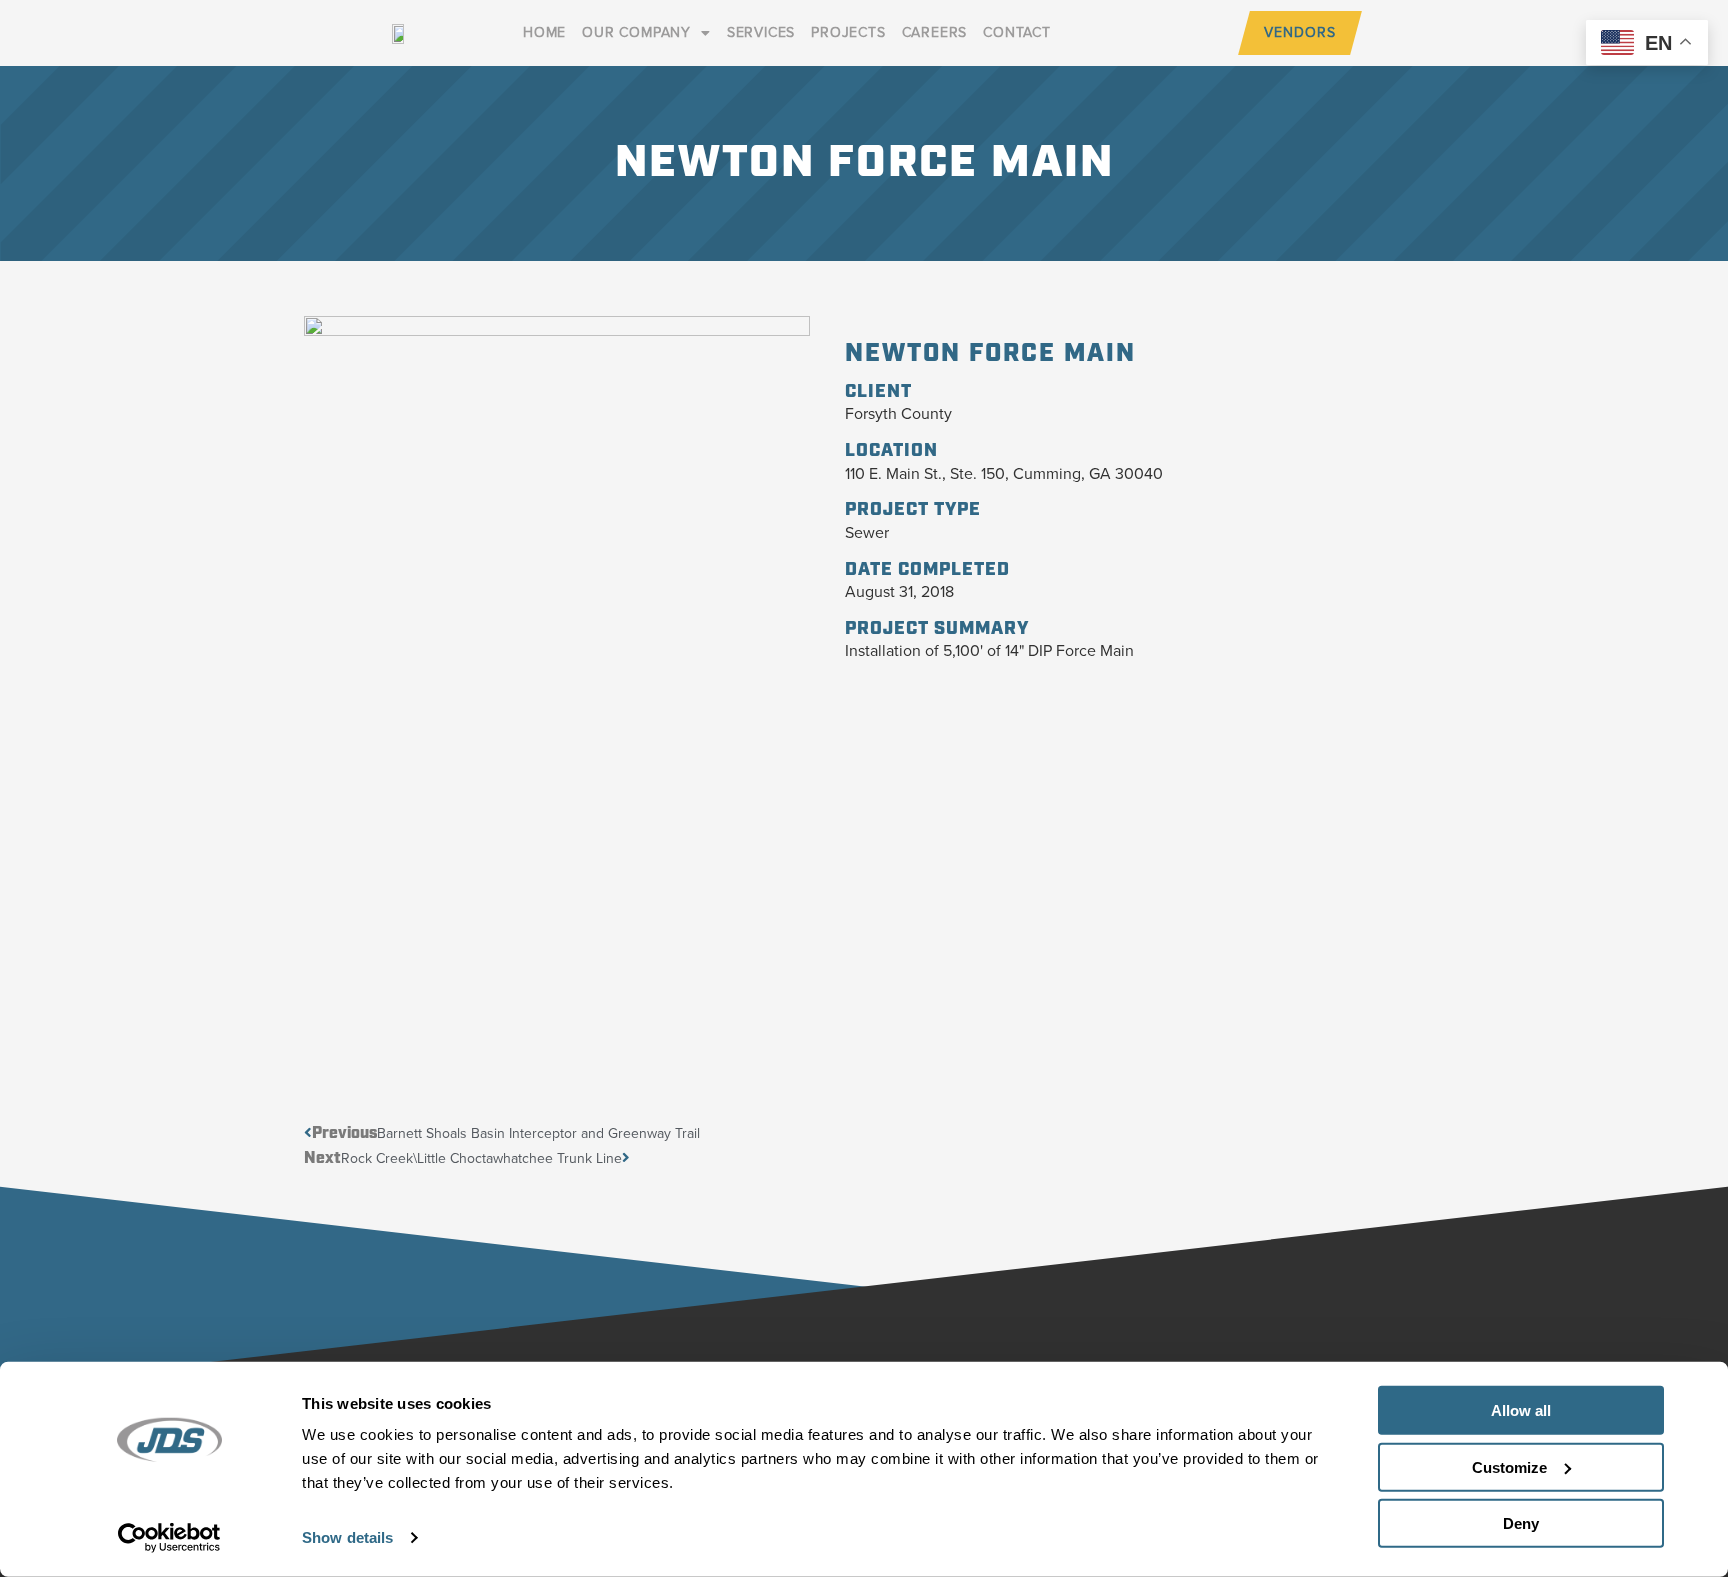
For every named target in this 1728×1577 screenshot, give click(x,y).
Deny (1521, 1523)
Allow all (1521, 1410)
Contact (1017, 32)
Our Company (636, 32)
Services (761, 32)
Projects (848, 32)
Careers (935, 32)
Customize (1509, 1466)
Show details (347, 1537)
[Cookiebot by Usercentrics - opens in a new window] (169, 1538)
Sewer (867, 532)
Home (544, 32)
